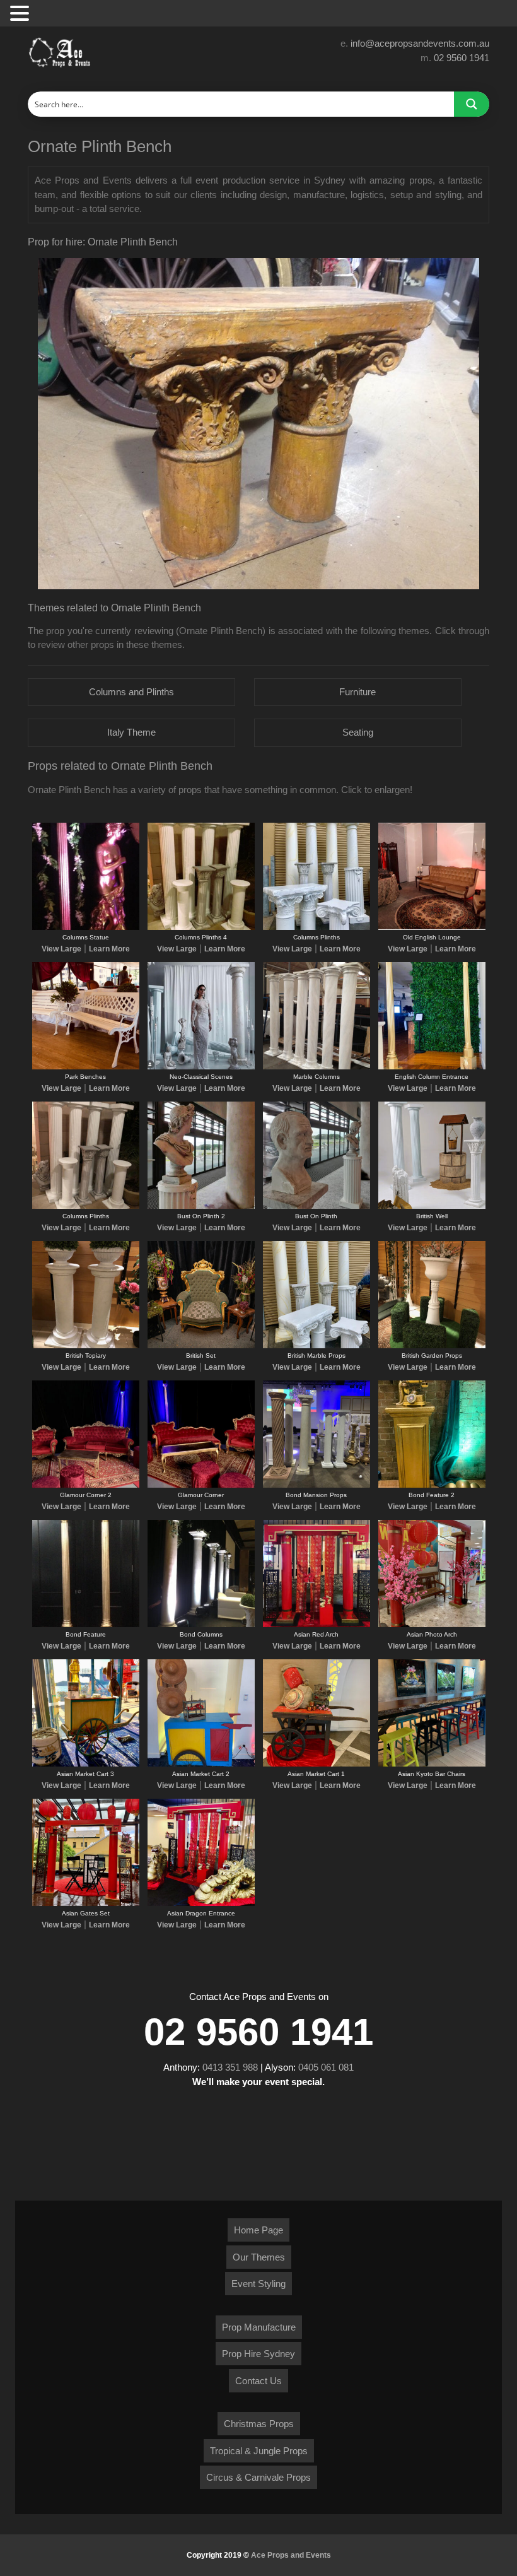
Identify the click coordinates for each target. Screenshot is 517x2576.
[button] (21, 14)
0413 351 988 (230, 2067)
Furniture (357, 692)
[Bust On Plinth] (317, 1206)
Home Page (258, 2230)
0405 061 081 (326, 2067)
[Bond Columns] (201, 1625)
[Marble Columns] (317, 1067)
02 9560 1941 (462, 58)
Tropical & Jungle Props (259, 2451)
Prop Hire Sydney (258, 2354)
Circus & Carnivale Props (258, 2477)
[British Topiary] (86, 1346)
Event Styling (258, 2284)
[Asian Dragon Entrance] (201, 1903)
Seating (358, 732)
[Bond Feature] (86, 1625)
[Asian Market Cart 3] (86, 1764)
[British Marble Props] (317, 1346)
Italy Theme (131, 732)
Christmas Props (259, 2424)
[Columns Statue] (86, 927)
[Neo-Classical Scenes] (201, 1067)
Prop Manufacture (259, 2327)
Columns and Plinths (131, 692)
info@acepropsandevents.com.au (420, 43)
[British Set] (201, 1346)
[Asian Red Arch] (317, 1625)
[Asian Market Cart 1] (317, 1764)
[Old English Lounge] (432, 927)
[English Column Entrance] (432, 1067)
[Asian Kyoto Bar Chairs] (432, 1764)
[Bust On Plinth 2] (201, 1206)
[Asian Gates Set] (86, 1903)
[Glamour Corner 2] (86, 1485)
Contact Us (258, 2381)
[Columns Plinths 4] (201, 927)
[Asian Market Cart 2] (201, 1764)
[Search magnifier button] (472, 104)
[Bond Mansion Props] (317, 1485)
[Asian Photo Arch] (432, 1625)
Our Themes (259, 2257)
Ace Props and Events (291, 2555)
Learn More (109, 949)
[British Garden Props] (432, 1346)
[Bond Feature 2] (432, 1485)
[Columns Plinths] (317, 927)
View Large (61, 949)
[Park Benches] (86, 1067)
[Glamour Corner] (201, 1485)
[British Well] (432, 1206)
